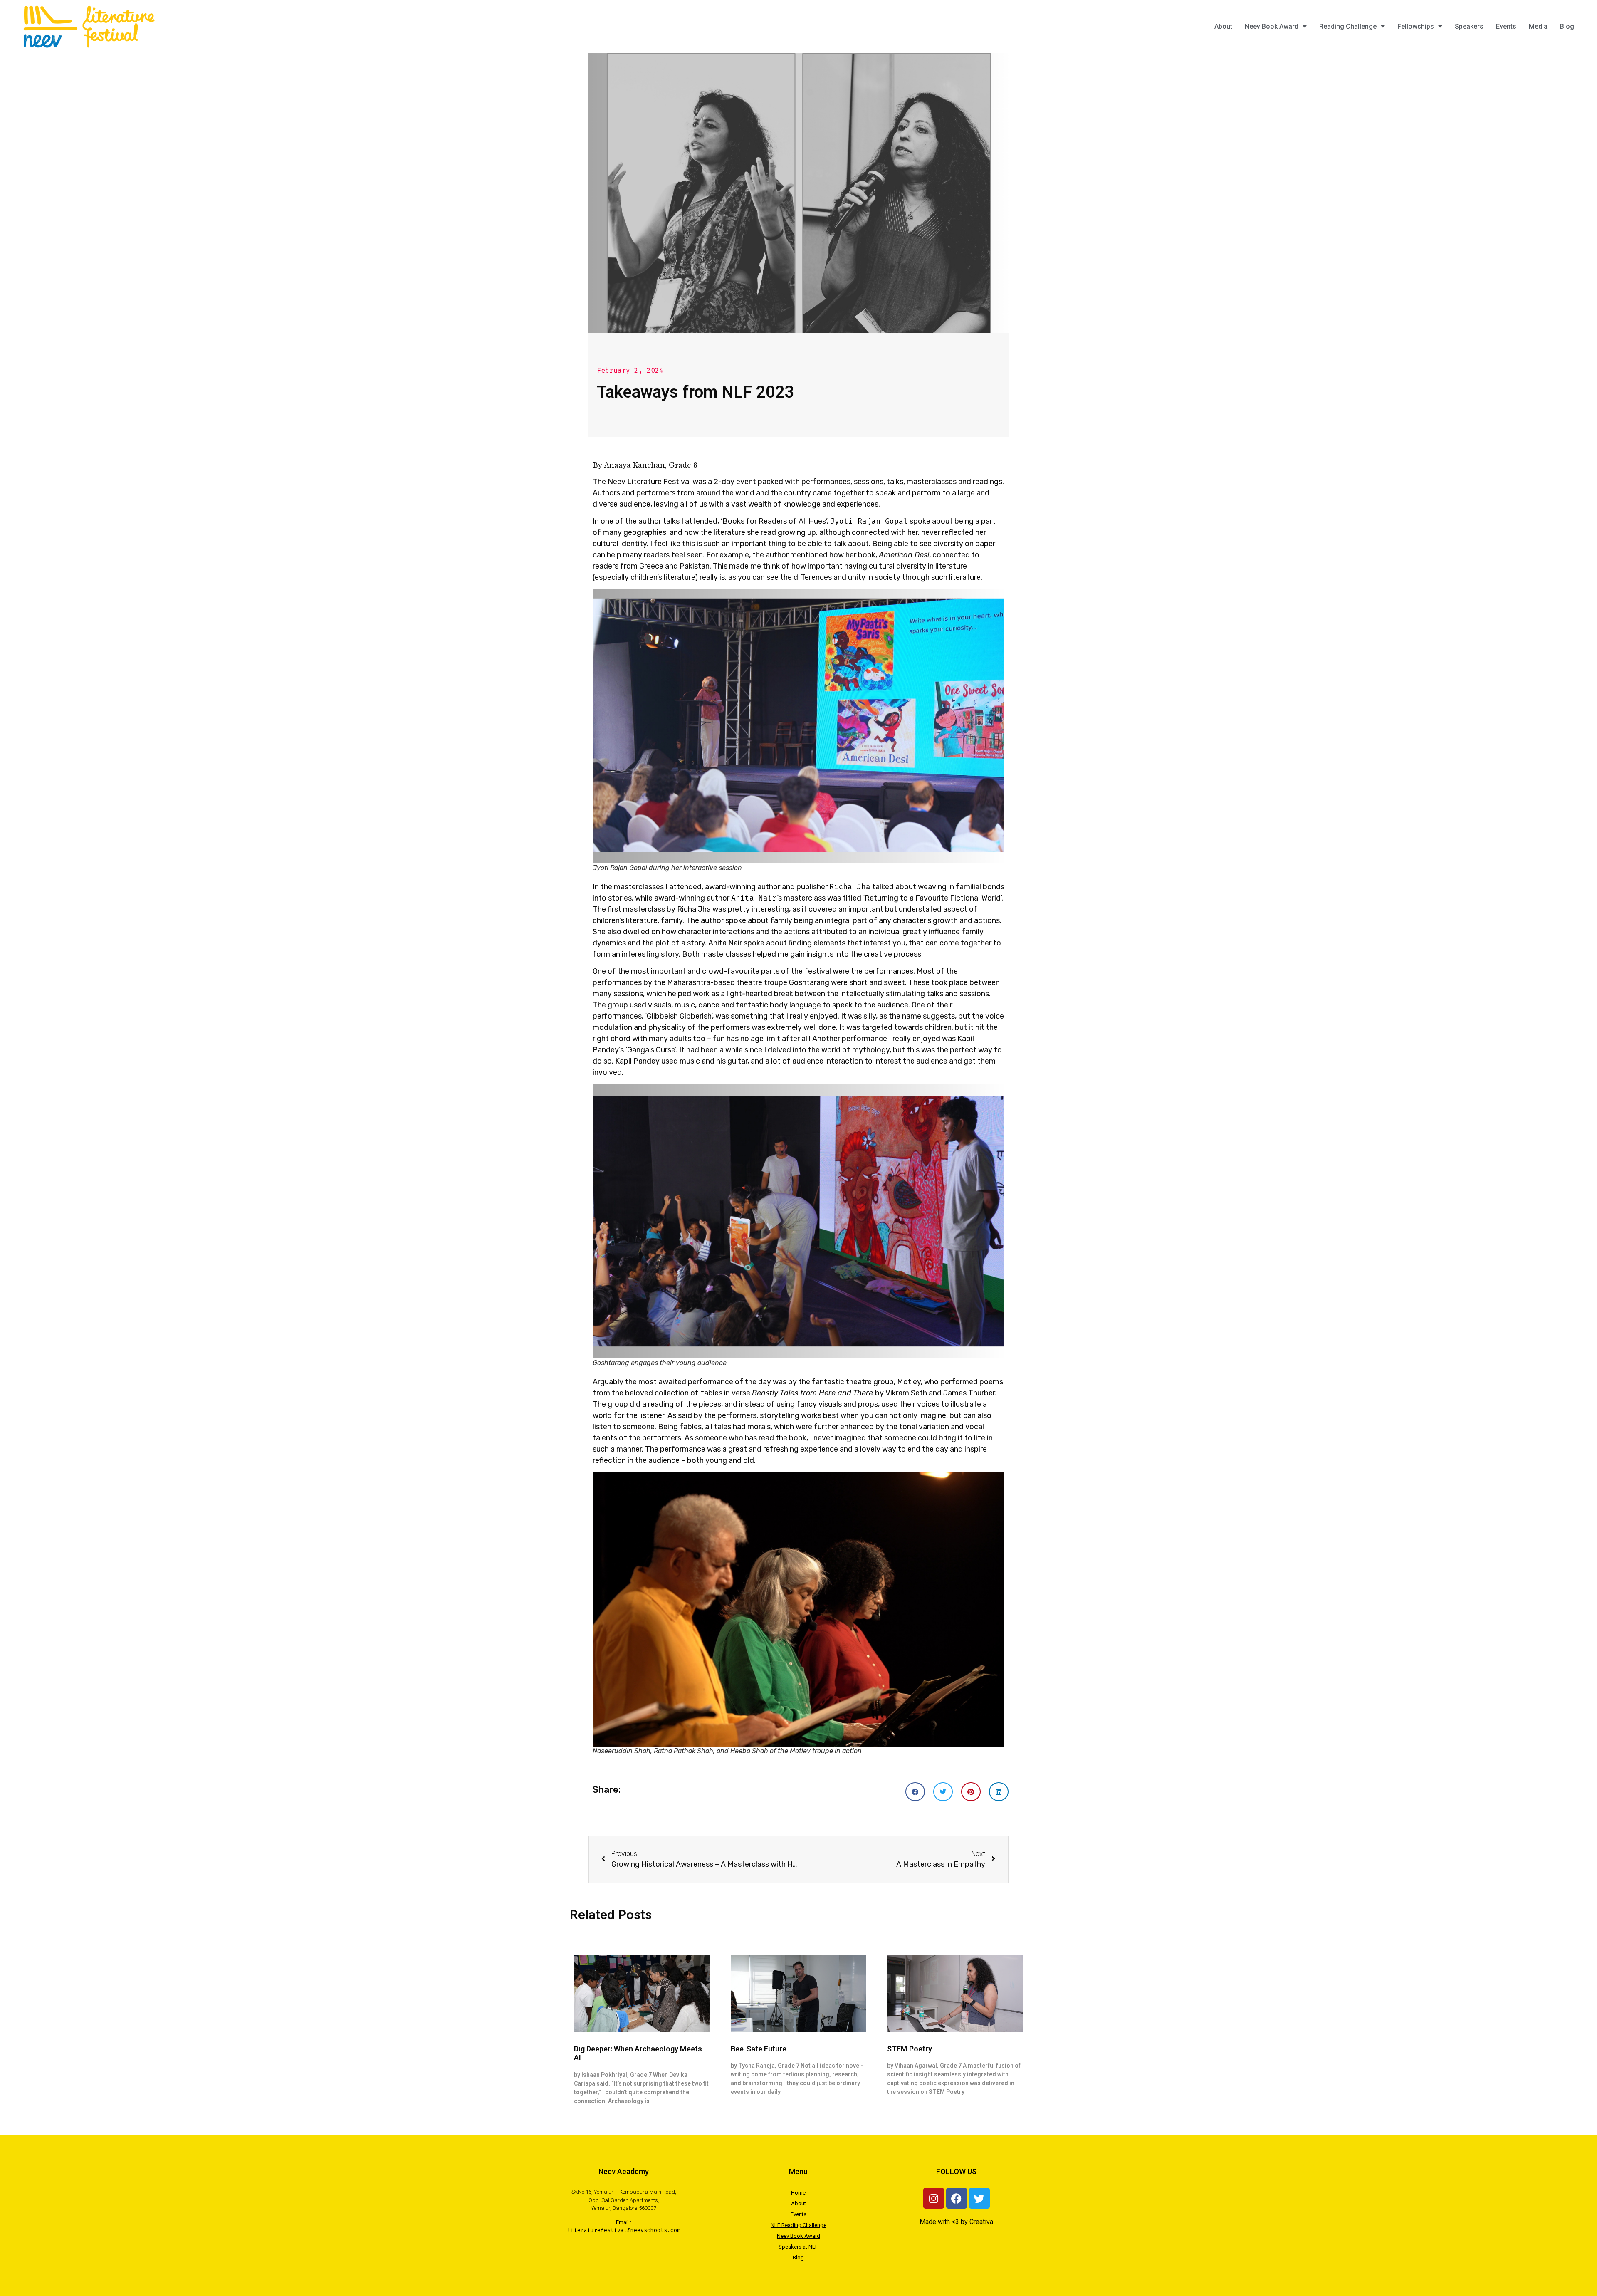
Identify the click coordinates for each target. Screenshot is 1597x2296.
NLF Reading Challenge (798, 2225)
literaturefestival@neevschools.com (624, 2230)
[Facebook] (957, 2198)
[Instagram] (934, 2198)
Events (1506, 26)
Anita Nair (754, 898)
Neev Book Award (1272, 26)
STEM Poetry (910, 2049)
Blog (1567, 26)
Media (1538, 26)
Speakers (1469, 26)
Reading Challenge (1348, 26)
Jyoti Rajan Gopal (869, 521)
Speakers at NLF (798, 2247)
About (1223, 26)
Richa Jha (850, 887)
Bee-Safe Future (759, 2049)
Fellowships (1416, 26)
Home (798, 2193)
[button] (915, 1792)
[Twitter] (979, 2198)
